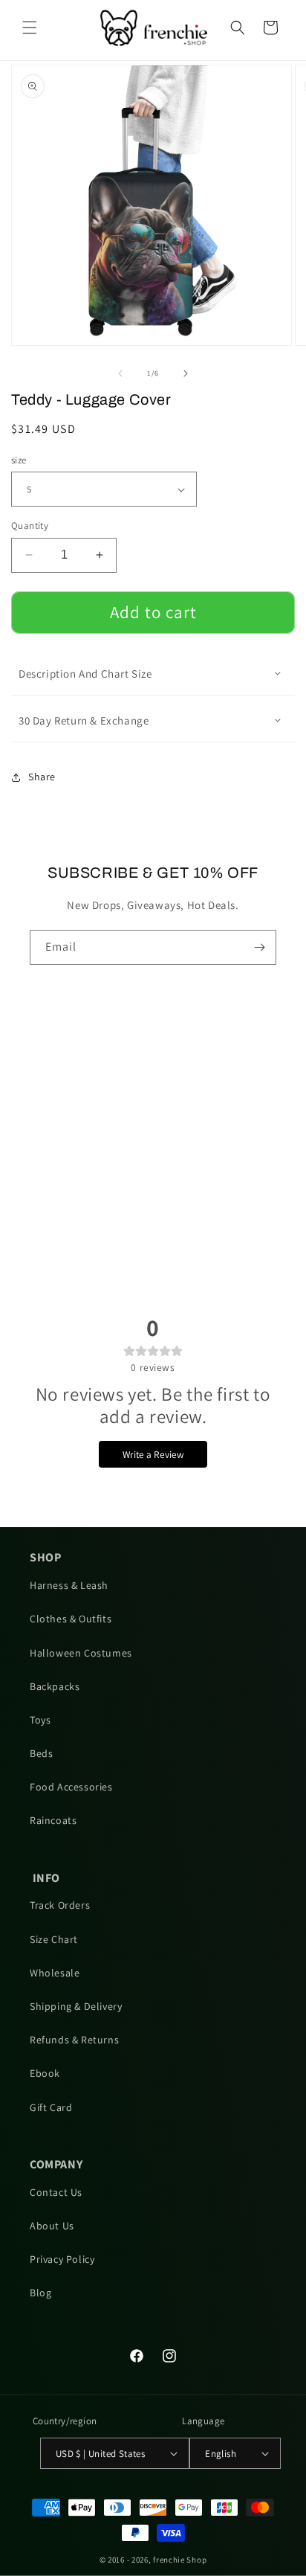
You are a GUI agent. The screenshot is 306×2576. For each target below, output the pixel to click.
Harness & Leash (69, 1585)
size (19, 460)
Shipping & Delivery (76, 2006)
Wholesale (55, 1973)
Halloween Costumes (81, 1653)
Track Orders (60, 1905)
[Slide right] (186, 373)
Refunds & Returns (74, 2040)
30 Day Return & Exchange (84, 720)
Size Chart (54, 1939)
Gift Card (51, 2107)
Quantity (30, 526)
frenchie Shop (180, 2560)
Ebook (45, 2073)
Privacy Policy (62, 2259)
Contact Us (56, 2192)
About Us (52, 2226)
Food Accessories (71, 1787)
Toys (40, 1720)
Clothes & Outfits (71, 1619)
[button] (30, 28)
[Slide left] (120, 373)
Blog (40, 2293)
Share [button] (42, 777)
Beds (41, 1753)
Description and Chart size (85, 674)
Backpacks (55, 1686)
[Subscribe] (259, 947)
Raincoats (53, 1820)
